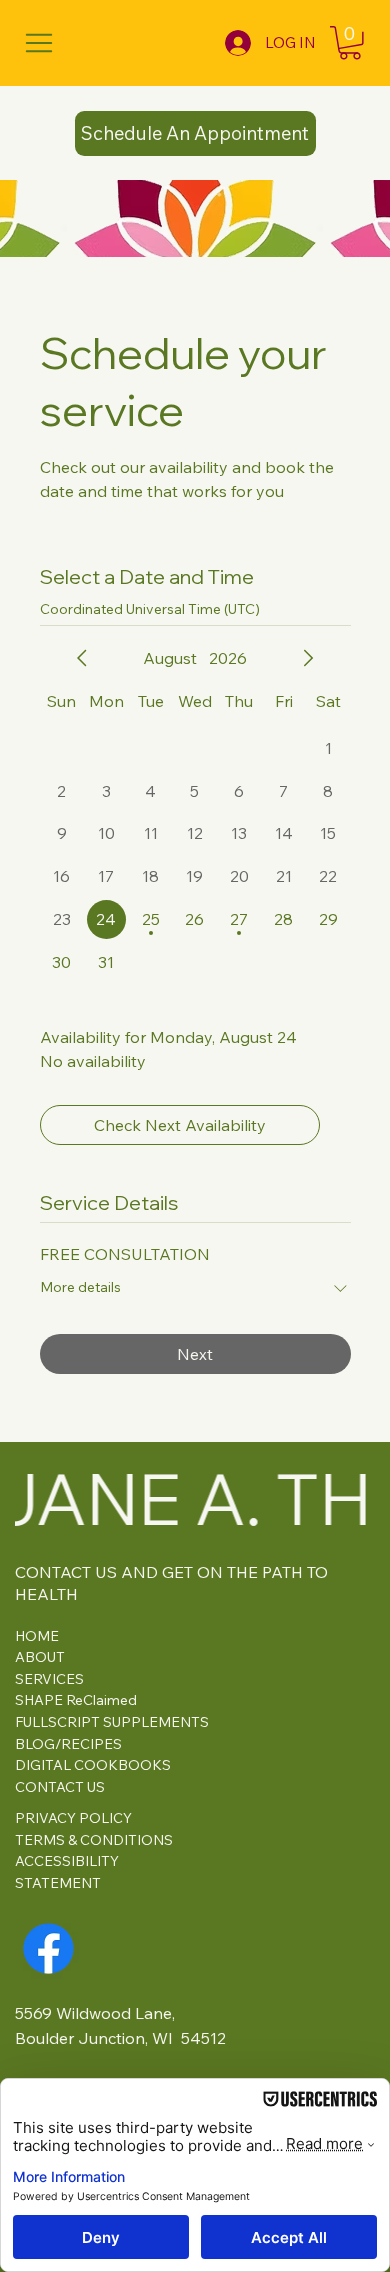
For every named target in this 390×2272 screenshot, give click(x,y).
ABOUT (40, 1657)
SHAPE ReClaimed (76, 1700)
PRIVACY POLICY (73, 1818)
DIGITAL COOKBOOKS (93, 1765)
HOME (37, 1636)
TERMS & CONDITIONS (94, 1840)
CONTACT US (60, 1787)
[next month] (308, 658)
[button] (350, 43)
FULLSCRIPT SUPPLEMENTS (112, 1722)
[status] (150, 609)
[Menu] (39, 42)
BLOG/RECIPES (68, 1744)
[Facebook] (48, 1948)
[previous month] (82, 658)
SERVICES (49, 1679)
